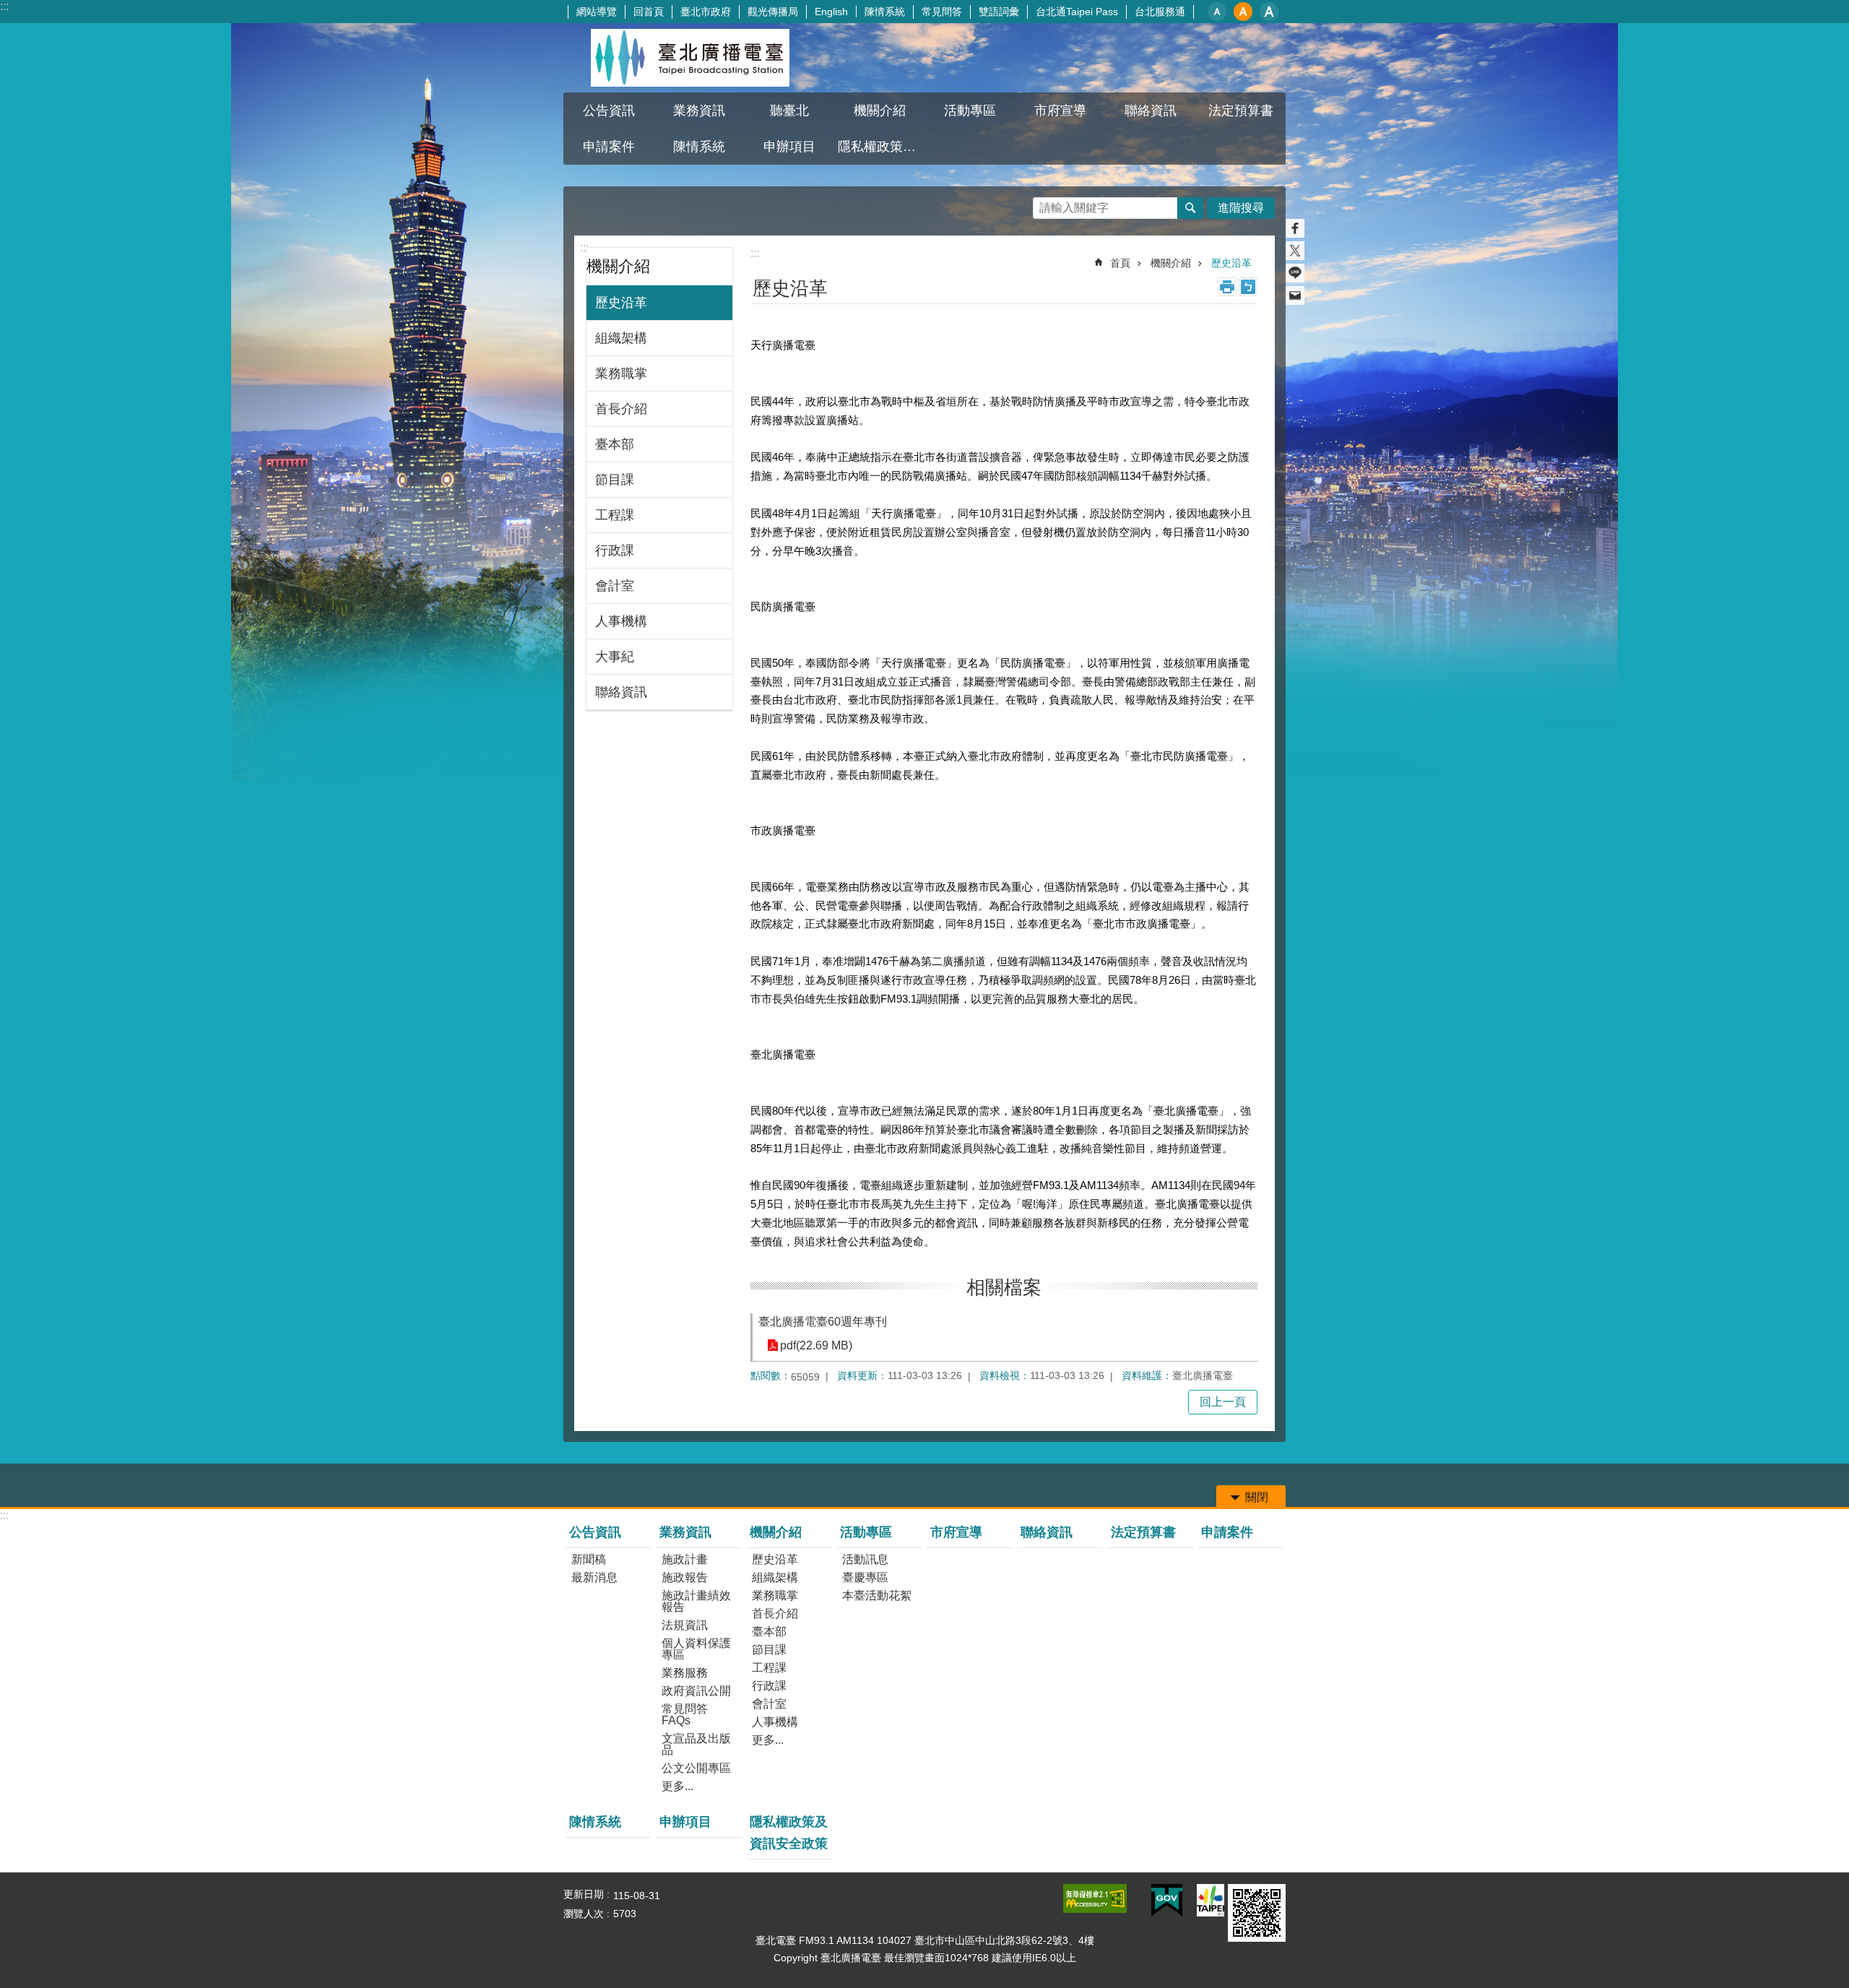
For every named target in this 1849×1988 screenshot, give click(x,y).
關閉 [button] (1257, 1497)
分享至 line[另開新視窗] (1295, 273)
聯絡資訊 (1151, 111)
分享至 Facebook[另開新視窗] (1295, 228)
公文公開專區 (696, 1768)
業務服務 (685, 1673)
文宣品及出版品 (696, 1744)
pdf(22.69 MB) (816, 1345)
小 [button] (1217, 12)
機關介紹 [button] (880, 111)
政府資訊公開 (696, 1691)
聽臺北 (789, 111)
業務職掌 (621, 373)
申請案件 (609, 147)
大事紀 (615, 657)
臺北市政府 (706, 12)
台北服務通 (1160, 12)
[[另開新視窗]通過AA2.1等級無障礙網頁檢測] (1095, 1898)
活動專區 (866, 1532)
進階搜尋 (1241, 208)
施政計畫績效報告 (696, 1601)
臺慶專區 (865, 1577)
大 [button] (1269, 12)
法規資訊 (685, 1625)
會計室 (615, 586)
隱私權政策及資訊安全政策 (881, 147)
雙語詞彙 (999, 12)
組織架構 (621, 338)
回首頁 (649, 12)
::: (4, 6)
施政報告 (685, 1577)
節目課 (615, 480)
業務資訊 (685, 1532)
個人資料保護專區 (696, 1649)
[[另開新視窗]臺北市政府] (1211, 1900)
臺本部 (615, 444)
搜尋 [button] (1190, 208)
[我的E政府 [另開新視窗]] (1167, 1901)
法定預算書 (1241, 111)
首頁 (1120, 263)
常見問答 (942, 12)
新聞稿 (589, 1559)
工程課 (615, 515)
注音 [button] (1248, 287)
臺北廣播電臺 (690, 58)
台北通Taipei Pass (1077, 12)
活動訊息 (865, 1559)
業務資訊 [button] (699, 111)
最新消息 (594, 1577)
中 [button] (1243, 12)
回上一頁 (1223, 1402)
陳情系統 (885, 12)
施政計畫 (685, 1559)
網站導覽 (597, 12)
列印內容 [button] (1227, 287)
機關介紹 (1171, 263)
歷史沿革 (621, 303)
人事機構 (621, 621)
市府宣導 (1060, 111)
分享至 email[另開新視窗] (1295, 295)
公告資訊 (595, 1532)
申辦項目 (789, 147)
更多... (677, 1786)
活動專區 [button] (970, 111)
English (831, 12)
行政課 (615, 550)
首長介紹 (621, 409)
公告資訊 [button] (609, 111)
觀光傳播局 (773, 12)
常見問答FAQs (685, 1715)
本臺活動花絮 (877, 1595)
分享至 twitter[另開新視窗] (1295, 251)
